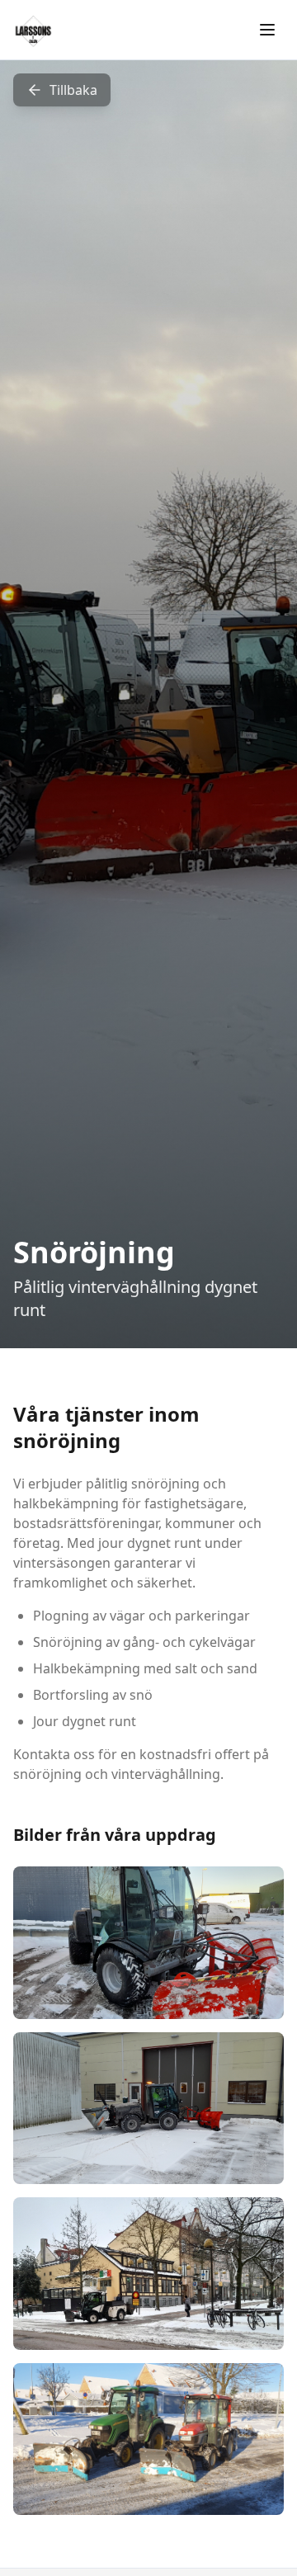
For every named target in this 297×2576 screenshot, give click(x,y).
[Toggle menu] (267, 30)
